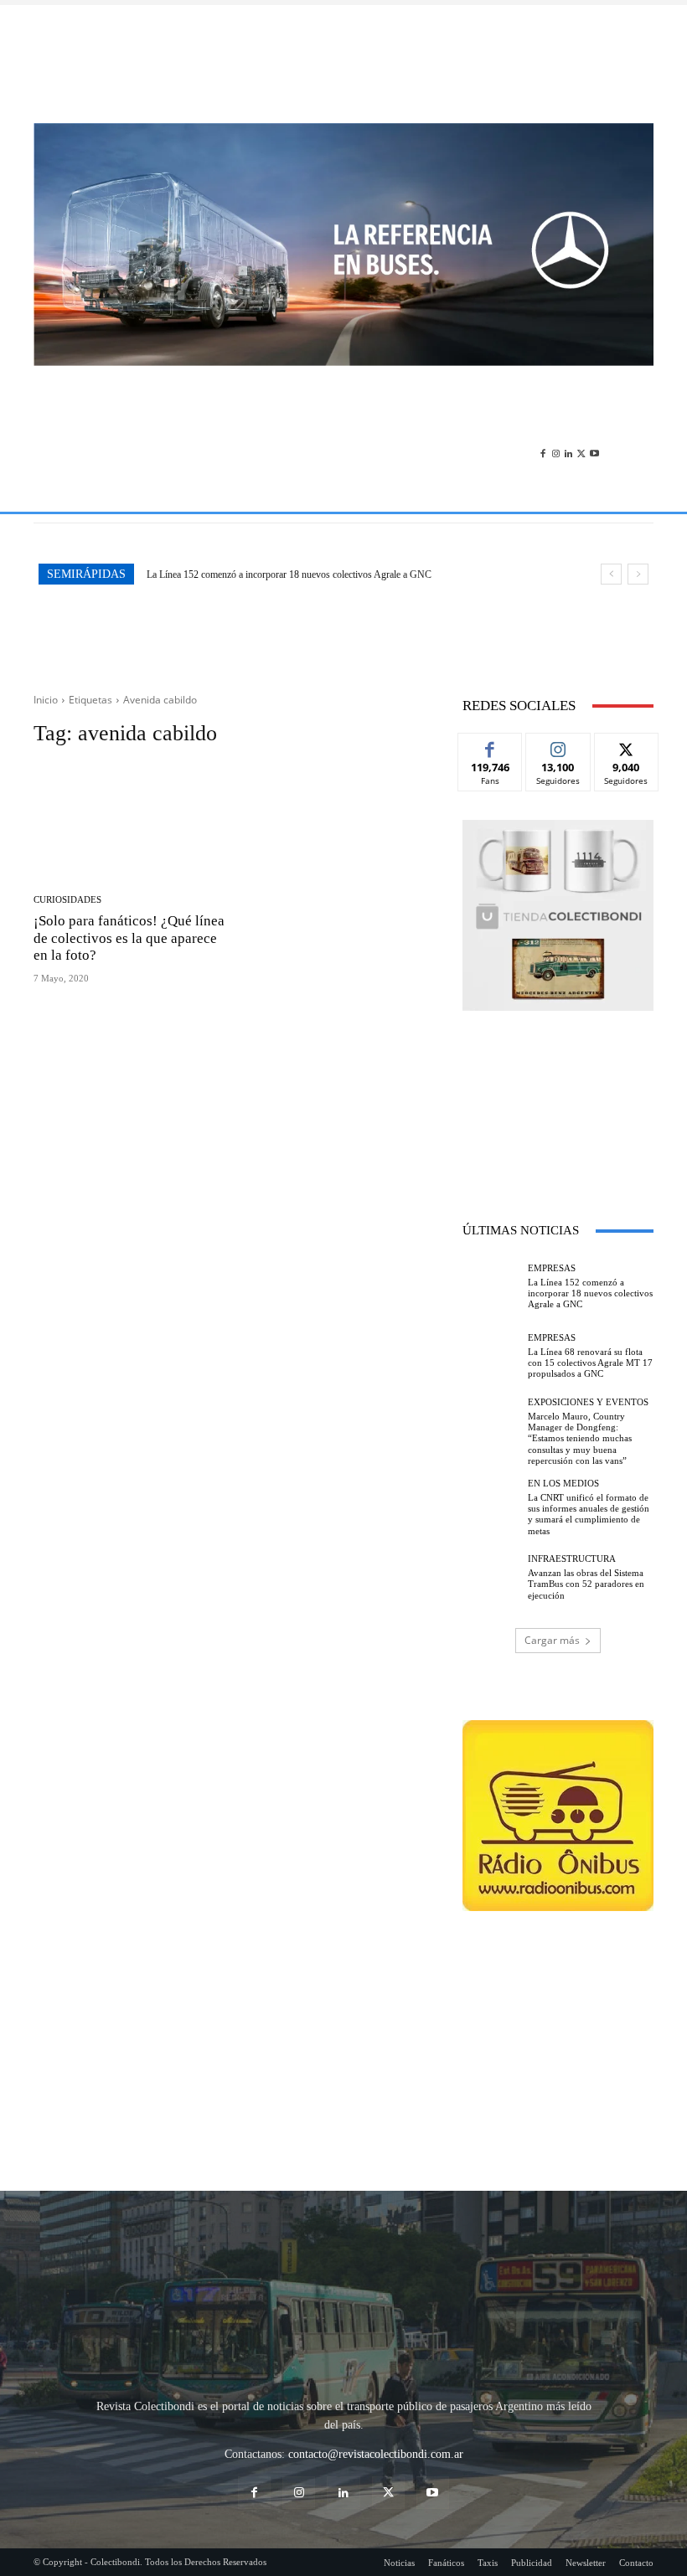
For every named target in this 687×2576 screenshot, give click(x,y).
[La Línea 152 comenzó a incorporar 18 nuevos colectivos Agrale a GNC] (491, 1286)
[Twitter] (581, 450)
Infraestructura (572, 1559)
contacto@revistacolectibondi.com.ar (376, 2454)
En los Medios (563, 1484)
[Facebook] (542, 450)
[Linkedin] (568, 450)
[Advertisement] (343, 64)
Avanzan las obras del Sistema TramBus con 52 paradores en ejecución (586, 1584)
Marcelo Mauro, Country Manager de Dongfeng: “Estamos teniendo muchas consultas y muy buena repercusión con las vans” (580, 1438)
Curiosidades (67, 900)
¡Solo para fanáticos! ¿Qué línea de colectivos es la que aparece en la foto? (129, 938)
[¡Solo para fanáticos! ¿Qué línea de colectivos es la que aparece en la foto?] (132, 822)
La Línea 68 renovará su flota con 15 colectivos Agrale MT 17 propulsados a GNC (323, 574)
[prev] (611, 574)
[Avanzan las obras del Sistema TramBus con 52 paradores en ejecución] (491, 1578)
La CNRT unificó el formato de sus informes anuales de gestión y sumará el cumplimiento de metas (589, 1514)
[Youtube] (594, 450)
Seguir (558, 746)
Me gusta (491, 746)
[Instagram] (556, 450)
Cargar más (552, 1640)
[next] (638, 574)
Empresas (552, 1268)
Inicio (46, 700)
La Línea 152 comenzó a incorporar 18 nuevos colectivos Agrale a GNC (590, 1293)
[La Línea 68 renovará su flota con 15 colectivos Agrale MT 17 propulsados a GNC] (491, 1357)
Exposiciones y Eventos (588, 1402)
